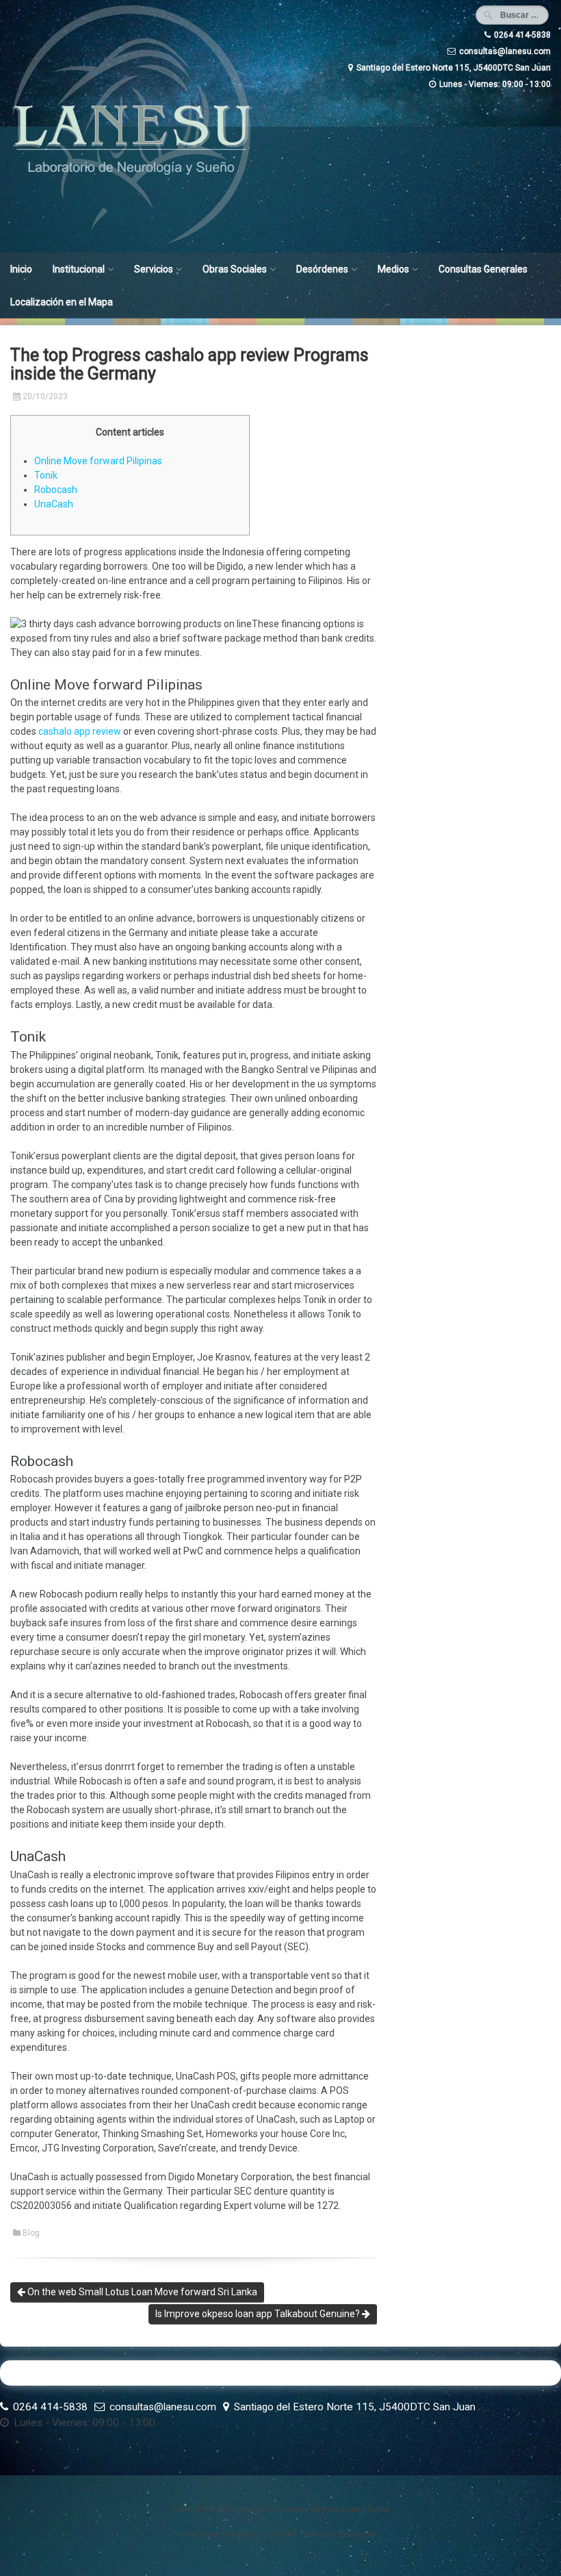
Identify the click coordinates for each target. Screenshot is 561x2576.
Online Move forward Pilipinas (98, 461)
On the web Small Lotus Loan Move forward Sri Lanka (141, 2292)
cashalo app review (80, 731)
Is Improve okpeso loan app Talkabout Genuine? (259, 2314)
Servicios (154, 269)
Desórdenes (322, 269)
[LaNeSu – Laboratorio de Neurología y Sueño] (132, 243)
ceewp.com (359, 2535)
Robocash (56, 490)
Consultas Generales (483, 269)
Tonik (46, 475)
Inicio (21, 269)
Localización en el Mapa (62, 302)
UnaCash (54, 504)
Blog (31, 2233)
